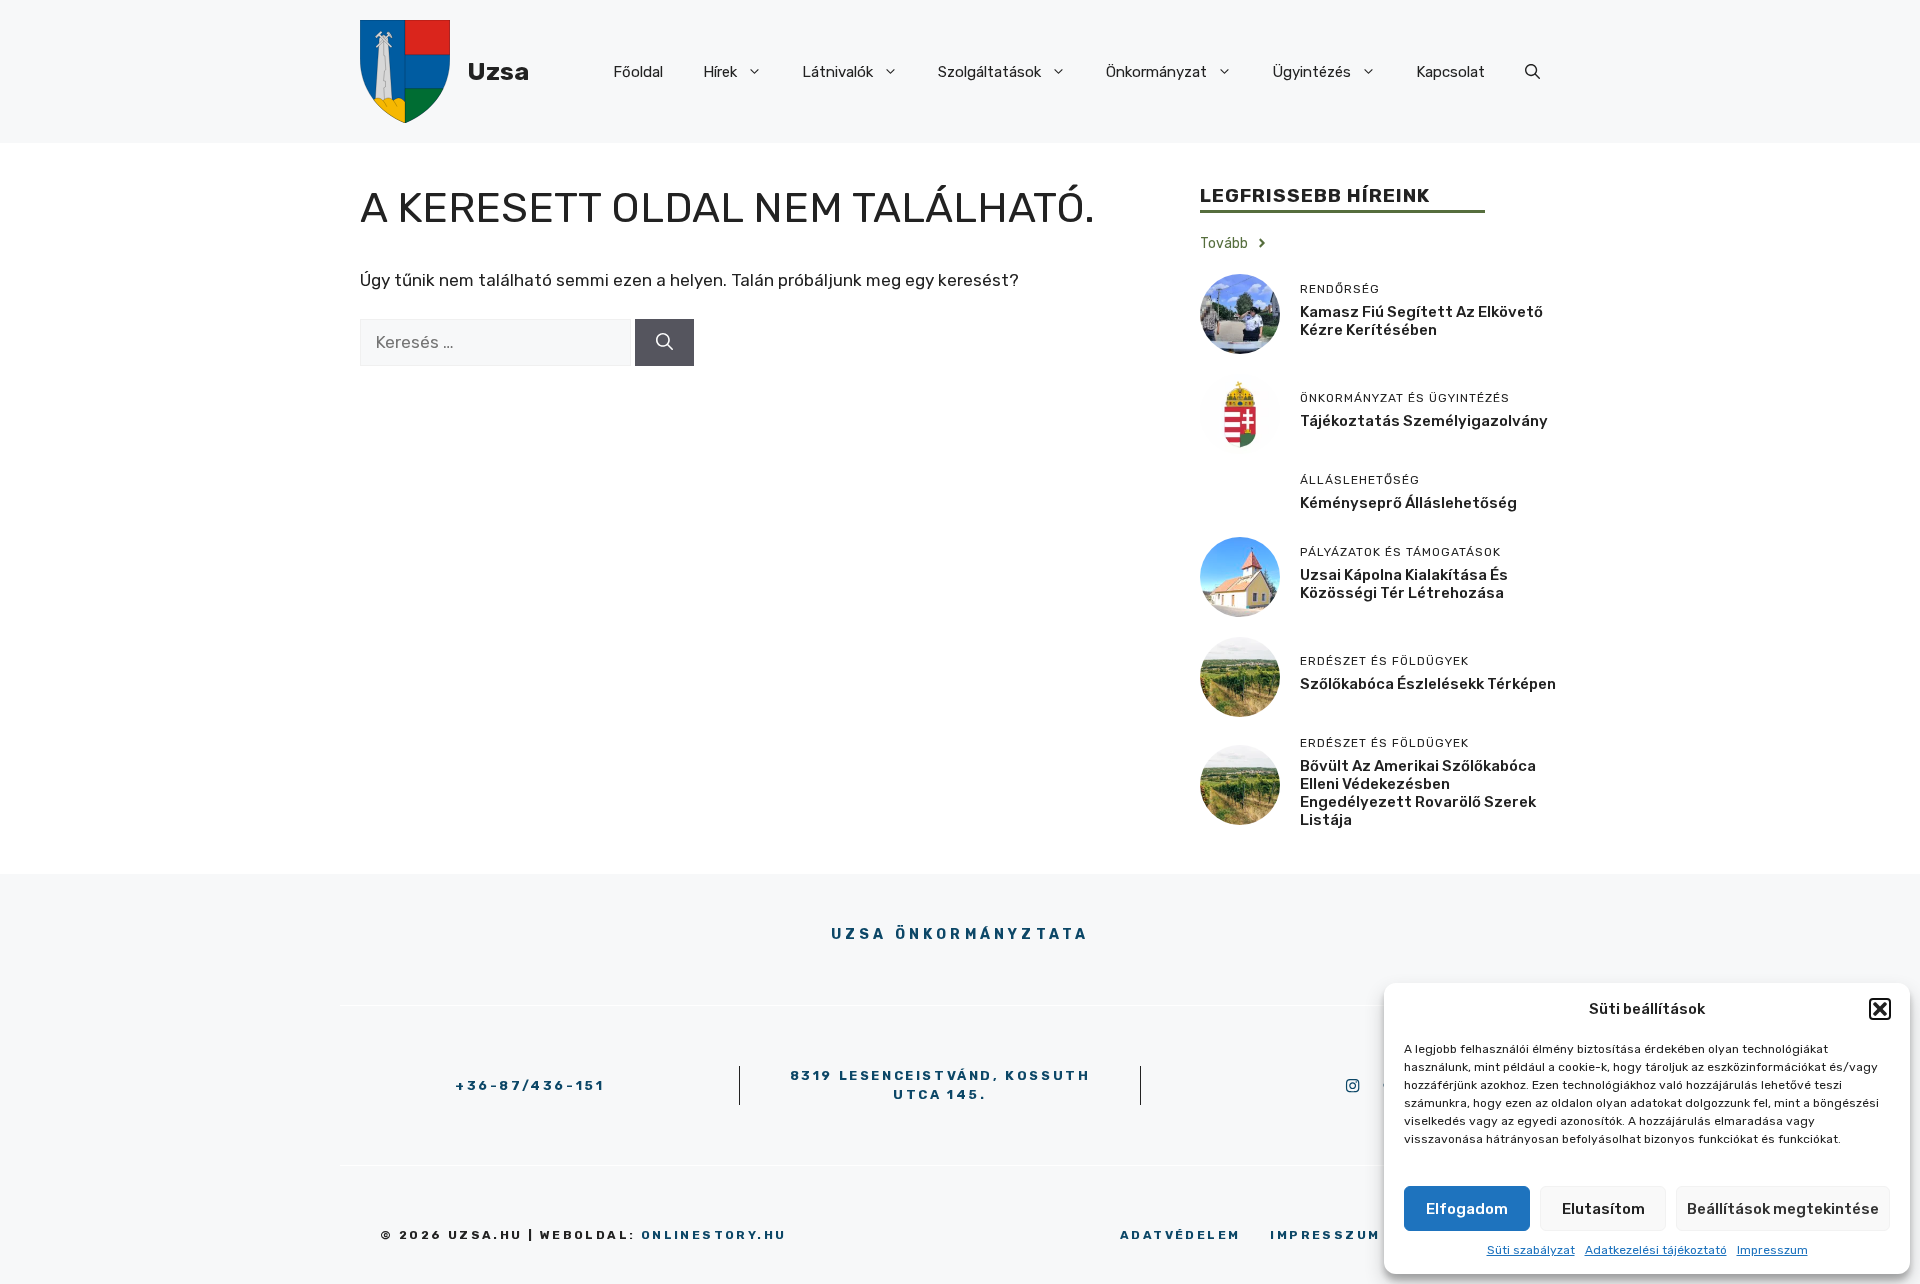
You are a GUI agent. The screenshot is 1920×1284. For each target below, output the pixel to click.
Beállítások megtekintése (1783, 1209)
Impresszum (1772, 1250)
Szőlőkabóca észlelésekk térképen (1428, 684)
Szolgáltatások (989, 72)
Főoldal (638, 72)
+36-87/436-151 (529, 1085)
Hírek (720, 72)
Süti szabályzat (1531, 1250)
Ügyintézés (1311, 72)
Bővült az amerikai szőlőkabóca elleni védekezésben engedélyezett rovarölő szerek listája (1418, 793)
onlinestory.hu (714, 1235)
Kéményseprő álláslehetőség (1408, 503)
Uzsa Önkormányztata (960, 934)
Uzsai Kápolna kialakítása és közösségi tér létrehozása (1404, 584)
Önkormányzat (1156, 72)
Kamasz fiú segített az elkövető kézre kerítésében (1421, 321)
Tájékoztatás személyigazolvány (1424, 421)
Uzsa (498, 71)
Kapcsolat (1450, 72)
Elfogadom (1467, 1209)
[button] (1880, 1009)
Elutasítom (1603, 1209)
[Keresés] (664, 343)
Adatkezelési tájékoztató (1656, 1250)
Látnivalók (837, 72)
